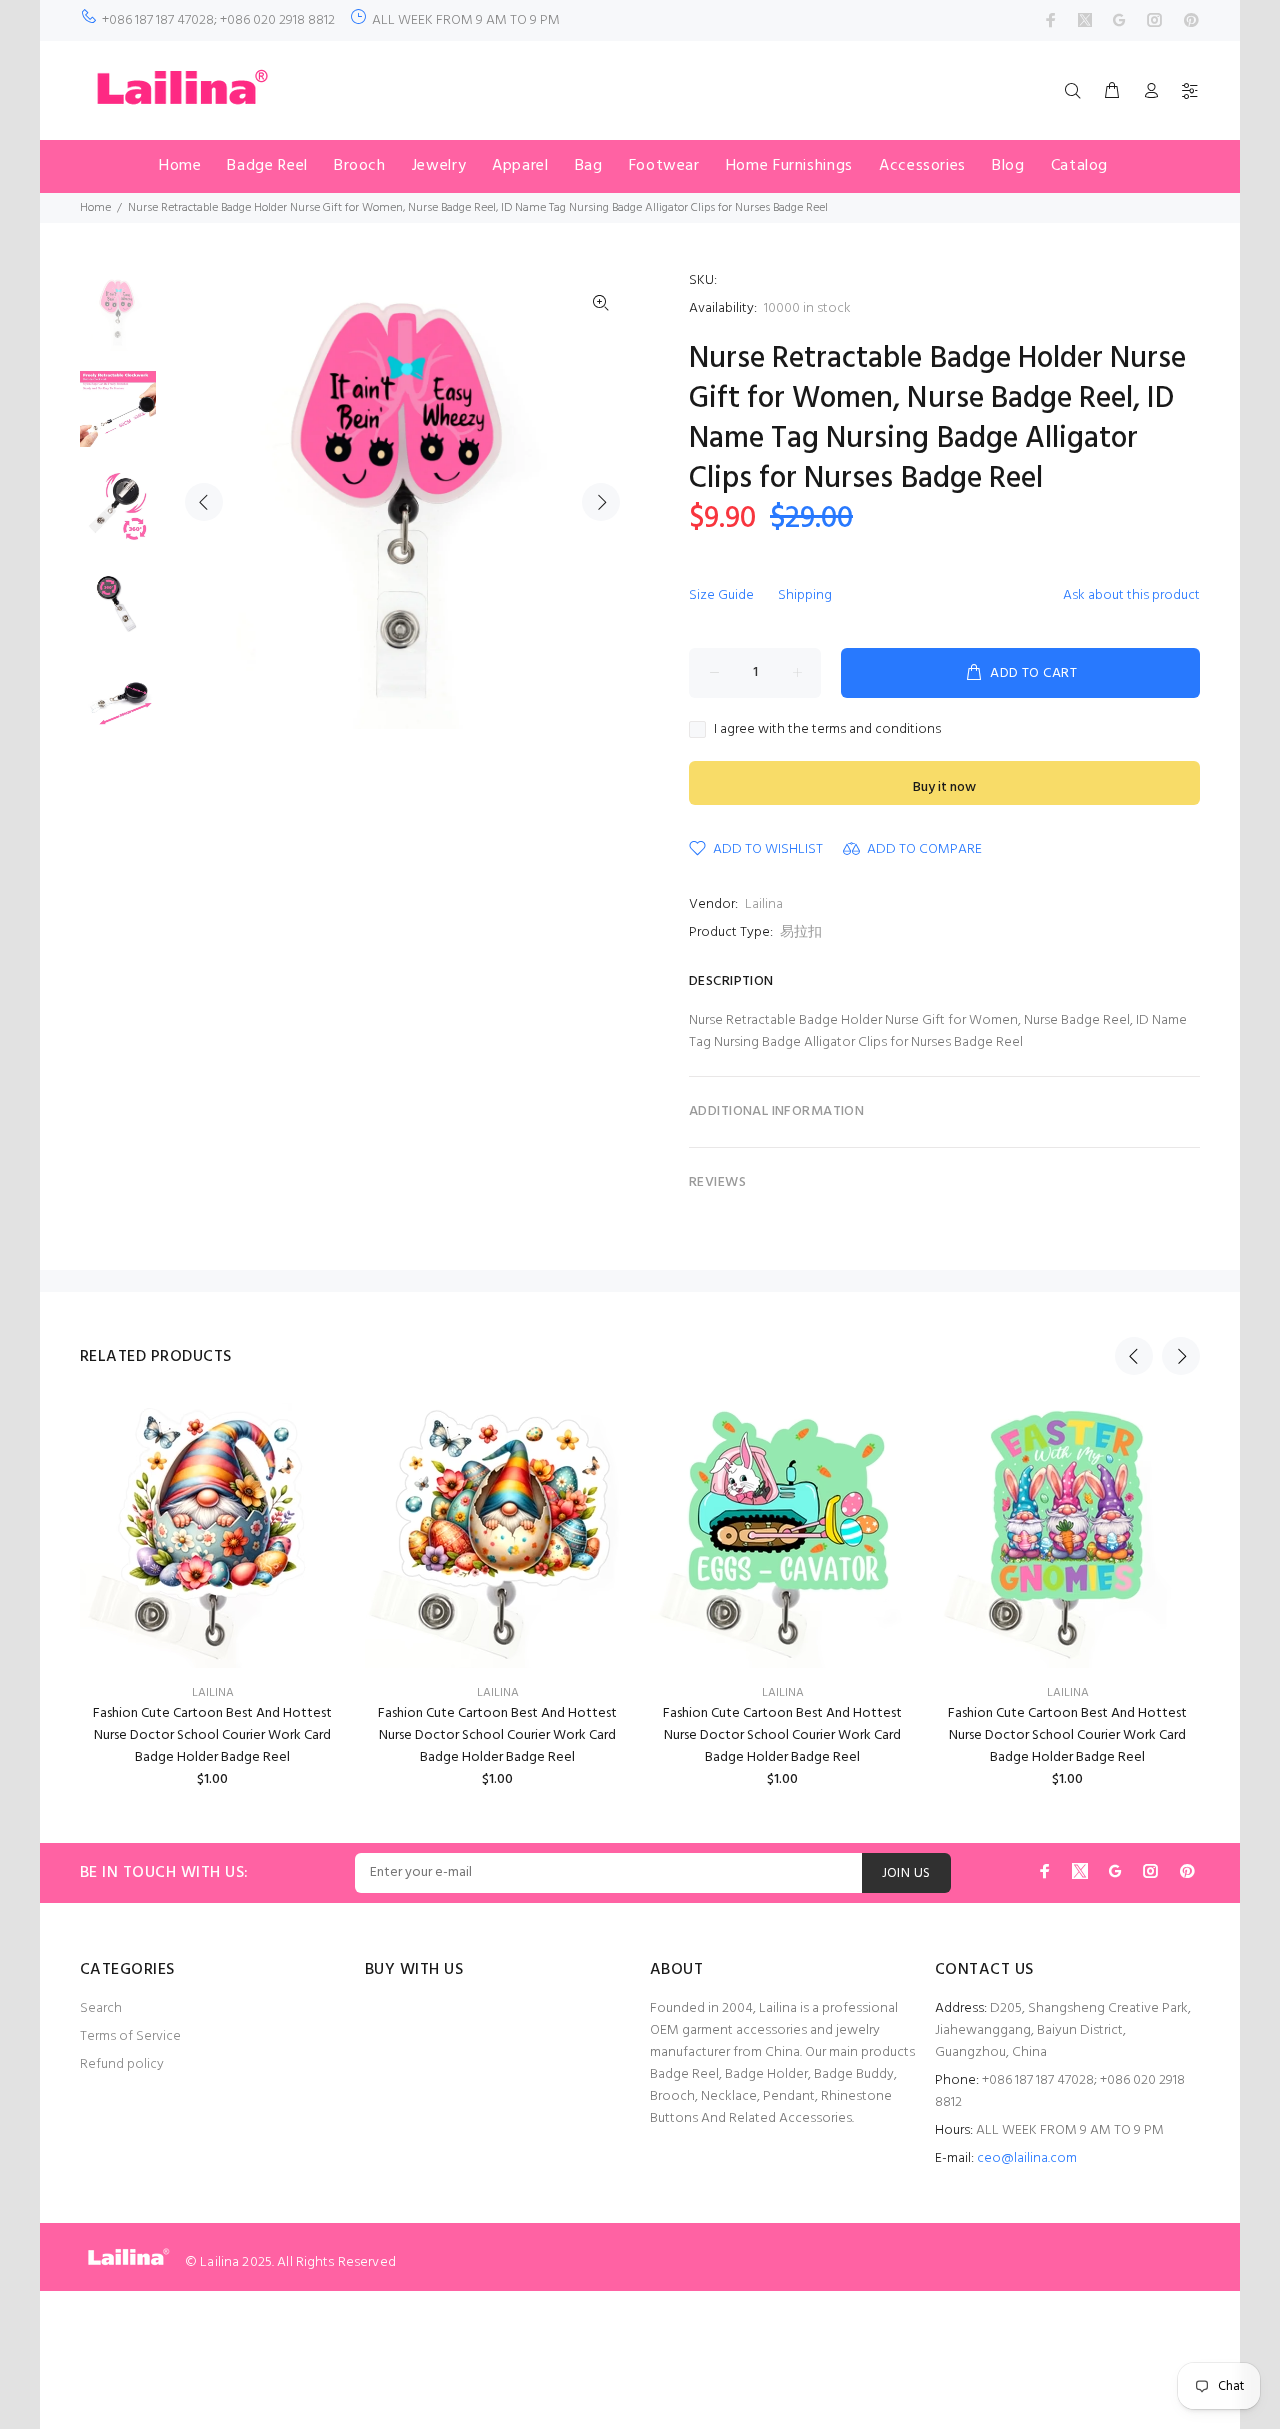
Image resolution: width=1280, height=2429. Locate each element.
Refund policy (122, 2064)
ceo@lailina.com (1027, 2158)
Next (601, 502)
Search (101, 2008)
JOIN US (906, 1873)
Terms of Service (130, 2036)
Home (95, 208)
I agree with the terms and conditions (827, 730)
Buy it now (944, 787)
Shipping (805, 595)
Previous (204, 502)
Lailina (764, 904)
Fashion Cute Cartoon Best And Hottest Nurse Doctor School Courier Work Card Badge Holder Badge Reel (212, 1735)
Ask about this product (1131, 595)
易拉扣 (801, 932)
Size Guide (721, 595)
